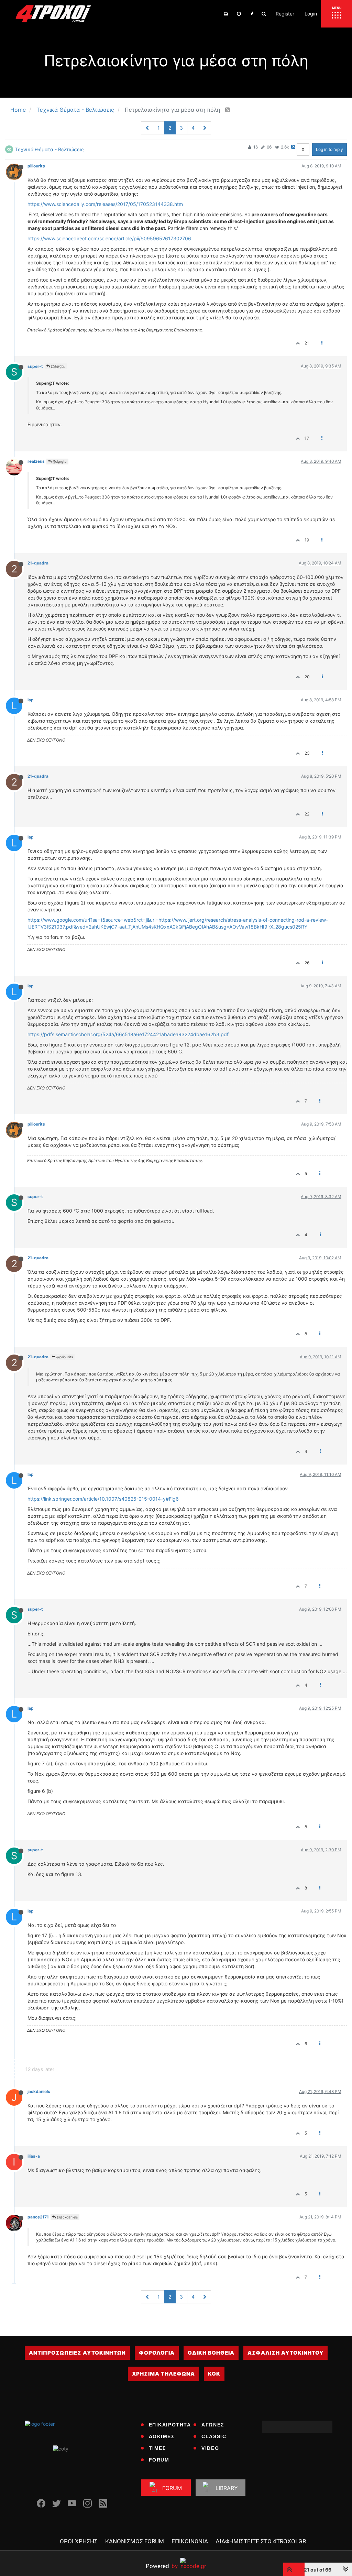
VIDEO (210, 2448)
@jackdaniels (67, 2217)
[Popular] (252, 14)
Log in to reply (329, 149)
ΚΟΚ (214, 2374)
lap (31, 700)
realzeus (36, 461)
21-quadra (38, 563)
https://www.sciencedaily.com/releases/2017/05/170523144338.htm (105, 204)
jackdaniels (39, 2091)
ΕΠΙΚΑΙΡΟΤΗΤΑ (170, 2425)
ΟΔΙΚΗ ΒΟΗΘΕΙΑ (211, 2353)
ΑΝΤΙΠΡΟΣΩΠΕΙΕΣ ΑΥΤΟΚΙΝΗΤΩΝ (77, 2353)
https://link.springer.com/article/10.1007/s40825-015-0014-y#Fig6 (103, 1499)
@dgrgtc (57, 366)
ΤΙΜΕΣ (157, 2448)
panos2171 (38, 2217)
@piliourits (64, 1357)
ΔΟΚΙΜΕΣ (162, 2436)
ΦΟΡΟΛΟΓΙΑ (157, 2353)
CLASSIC (214, 2436)
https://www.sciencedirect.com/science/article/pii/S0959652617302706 (109, 238)
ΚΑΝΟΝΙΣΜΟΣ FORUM (135, 2541)
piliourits (36, 166)
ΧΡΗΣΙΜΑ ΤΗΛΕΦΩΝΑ (163, 2374)
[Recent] (239, 14)
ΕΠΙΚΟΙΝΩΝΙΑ (190, 2541)
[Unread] (226, 14)
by (162, 2566)
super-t (35, 366)
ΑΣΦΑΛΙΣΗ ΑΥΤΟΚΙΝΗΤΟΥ (285, 2353)
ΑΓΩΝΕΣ (213, 2425)
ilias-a (34, 2156)
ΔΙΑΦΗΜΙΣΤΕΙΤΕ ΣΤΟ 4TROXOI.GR (261, 2541)
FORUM (159, 2460)
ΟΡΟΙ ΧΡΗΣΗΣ (79, 2541)
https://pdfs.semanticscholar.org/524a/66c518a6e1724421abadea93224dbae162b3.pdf (128, 1034)
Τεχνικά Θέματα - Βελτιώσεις (49, 149)
